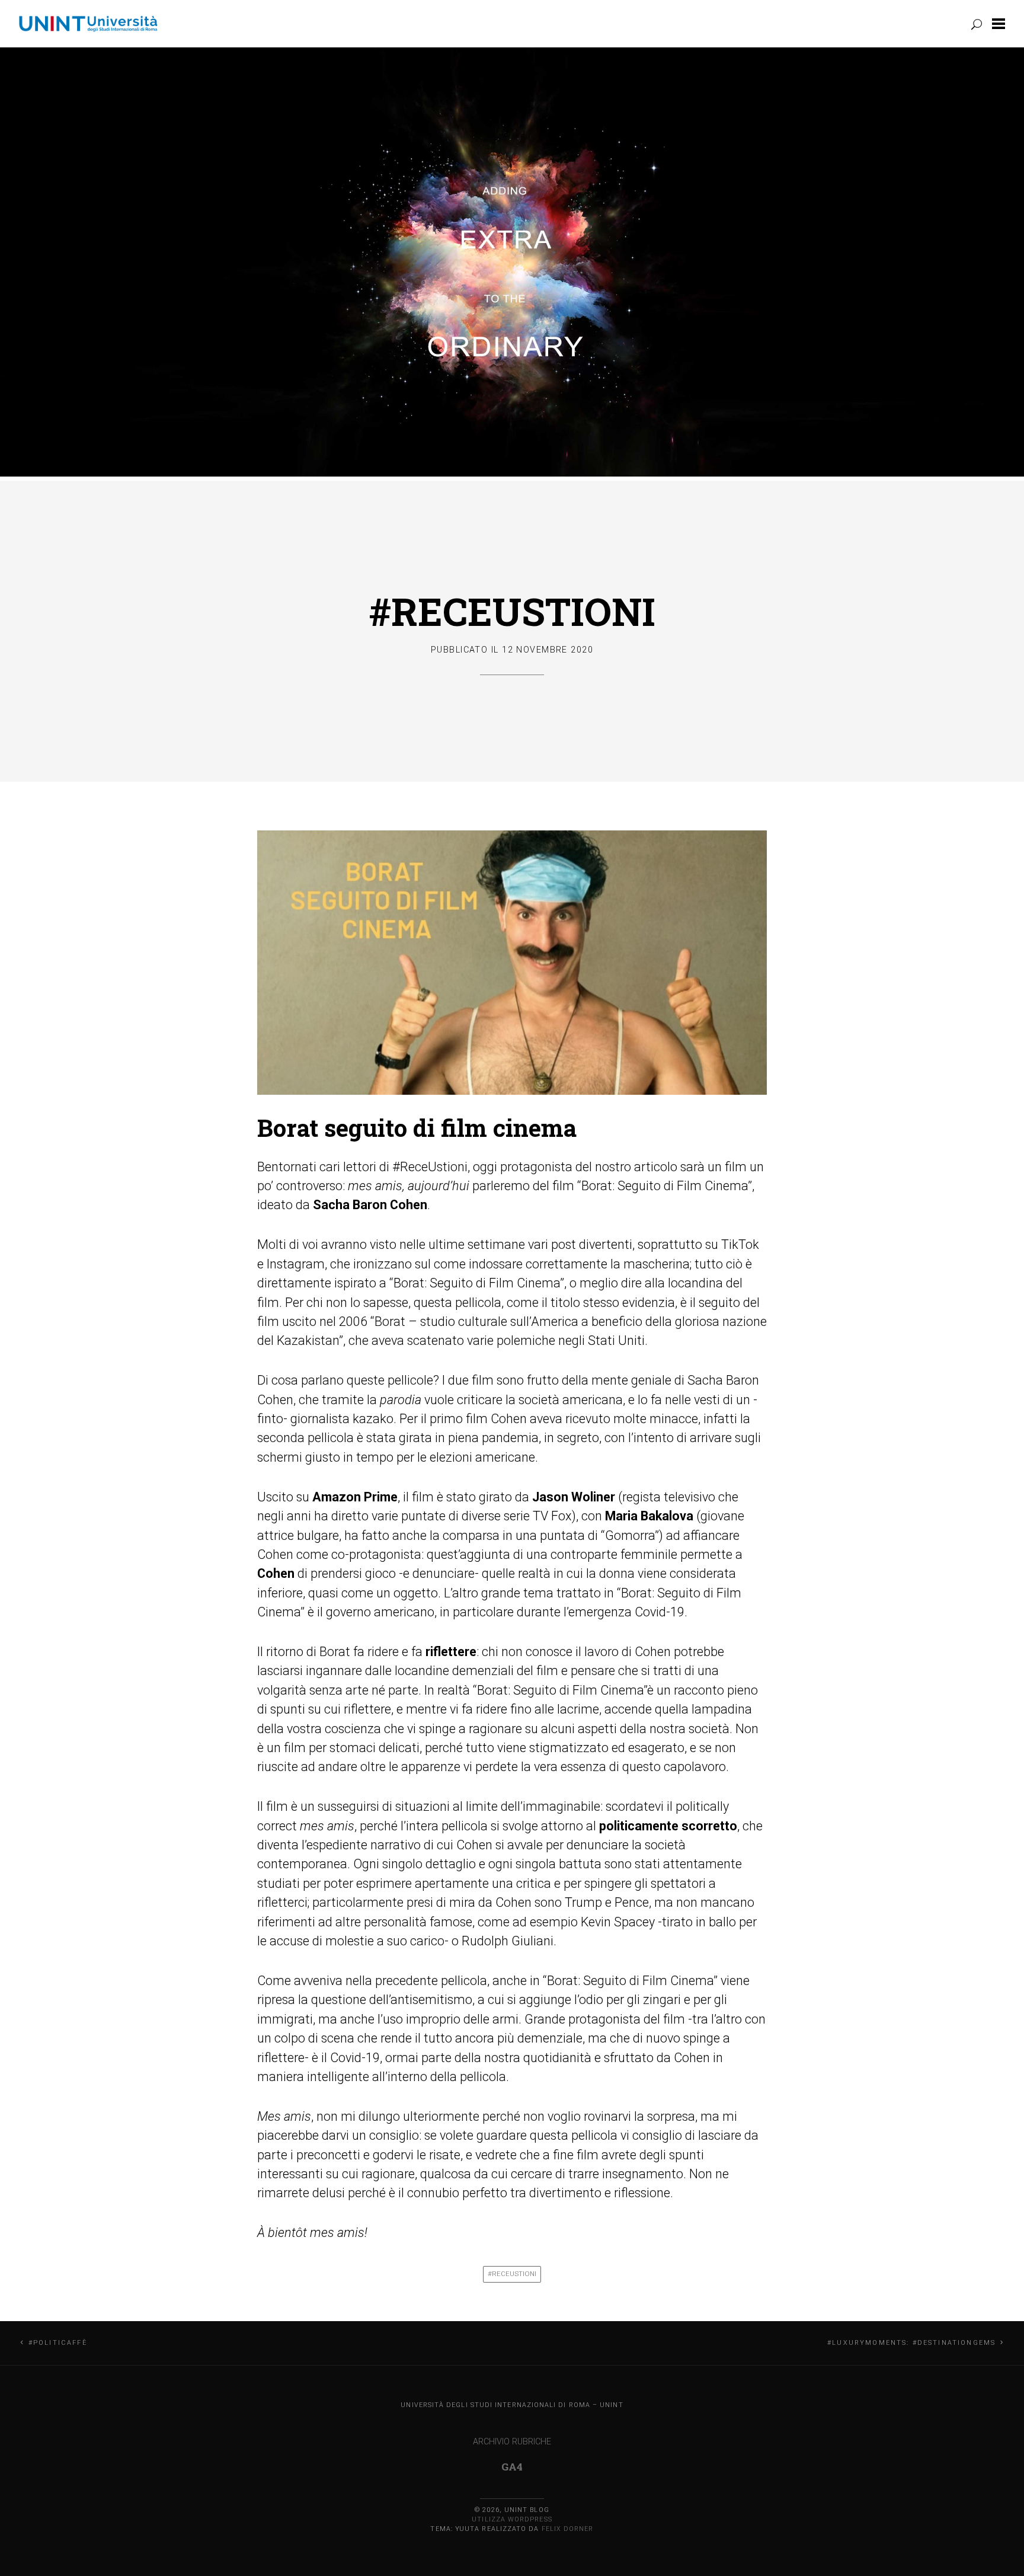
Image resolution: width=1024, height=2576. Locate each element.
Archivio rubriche (512, 2442)
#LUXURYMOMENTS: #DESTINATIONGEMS (911, 2343)
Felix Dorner (568, 2529)
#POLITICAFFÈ (58, 2343)
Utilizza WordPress (512, 2519)
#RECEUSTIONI (512, 611)
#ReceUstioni (512, 2274)
